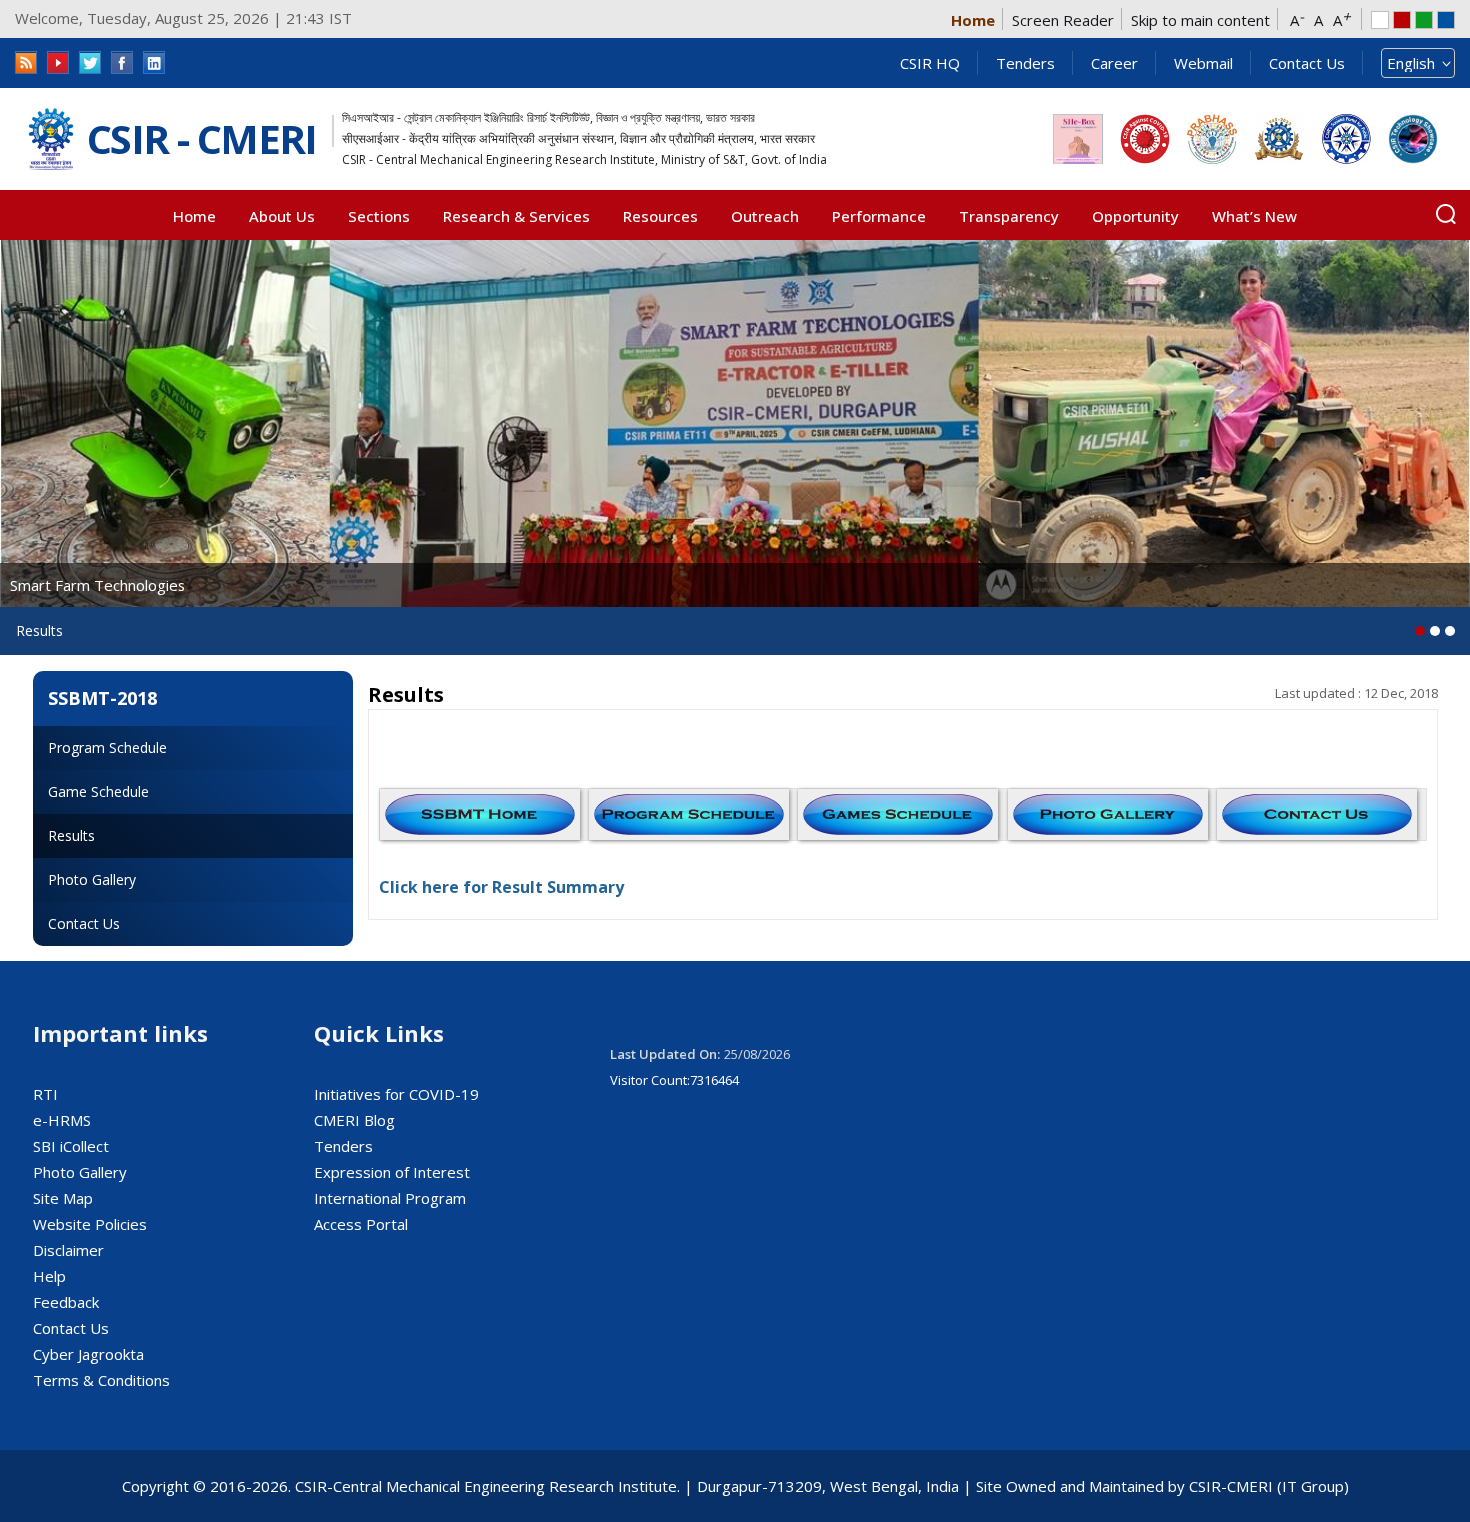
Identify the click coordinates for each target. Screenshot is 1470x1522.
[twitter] (90, 62)
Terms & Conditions (101, 1380)
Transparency (1009, 216)
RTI (45, 1094)
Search (1446, 214)
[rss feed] (26, 62)
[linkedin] (154, 62)
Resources (660, 216)
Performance (879, 216)
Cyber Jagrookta (88, 1354)
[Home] (51, 139)
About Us (282, 216)
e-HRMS (62, 1120)
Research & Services (516, 216)
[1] (1435, 631)
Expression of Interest (392, 1172)
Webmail (1203, 63)
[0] (1420, 631)
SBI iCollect (71, 1146)
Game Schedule (98, 791)
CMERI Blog (354, 1120)
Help (49, 1276)
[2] (1450, 631)
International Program (390, 1198)
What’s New (1254, 216)
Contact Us (1307, 63)
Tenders (1025, 63)
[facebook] (122, 62)
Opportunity (1135, 216)
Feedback (66, 1302)
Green (1424, 20)
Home (973, 20)
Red (1402, 20)
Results (71, 835)
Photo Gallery (92, 879)
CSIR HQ (930, 63)
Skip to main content (1200, 20)
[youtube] (58, 62)
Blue (1446, 20)
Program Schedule (107, 747)
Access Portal (361, 1224)
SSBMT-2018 (102, 698)
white (1380, 20)
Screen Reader (1063, 20)
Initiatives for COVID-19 (396, 1094)
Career (1114, 63)
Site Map (63, 1198)
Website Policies (90, 1224)
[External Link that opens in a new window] (1078, 139)
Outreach (765, 216)
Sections (379, 216)
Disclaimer (68, 1250)
